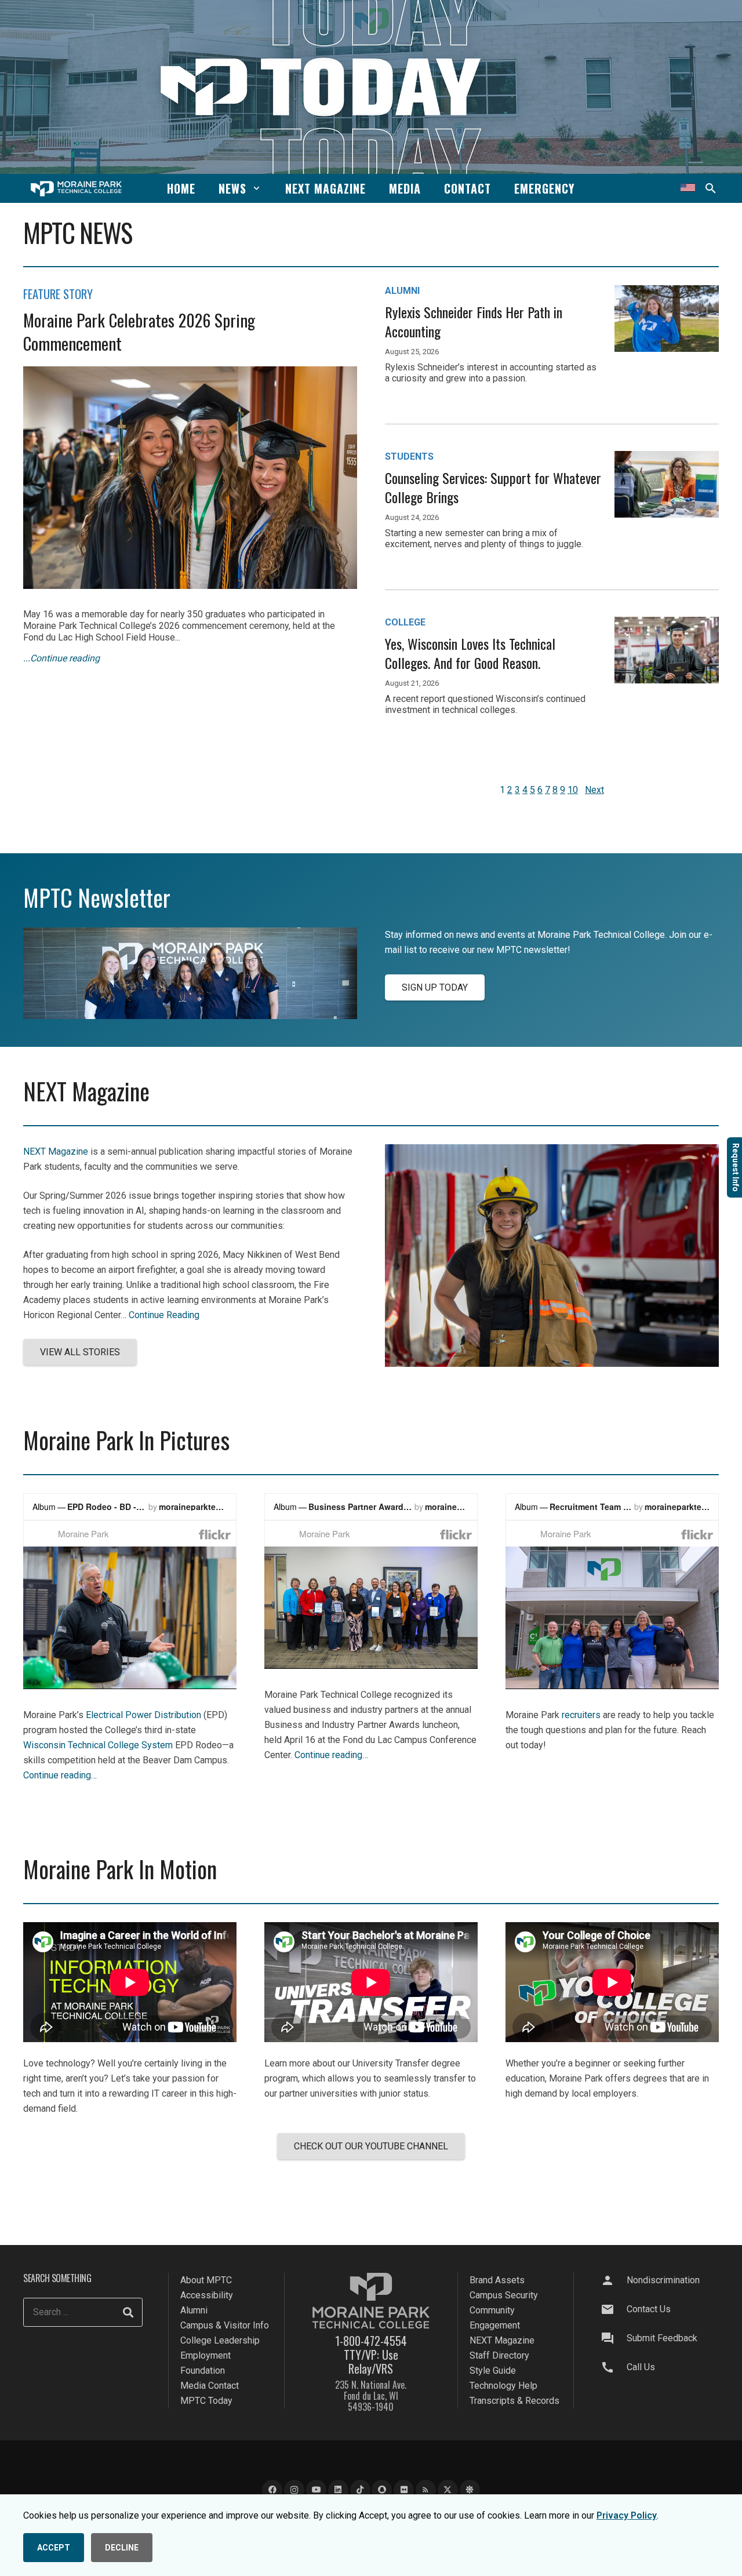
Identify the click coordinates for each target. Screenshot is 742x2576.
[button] (257, 188)
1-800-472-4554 (371, 2341)
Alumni (194, 2310)
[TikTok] (360, 2491)
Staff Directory (499, 2355)
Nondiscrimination (663, 2280)
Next (594, 790)
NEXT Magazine (56, 1151)
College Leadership (220, 2340)
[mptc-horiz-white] (76, 189)
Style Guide (493, 2371)
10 (573, 790)
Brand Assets (497, 2280)
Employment (205, 2355)
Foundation (203, 2371)
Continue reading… (60, 1775)
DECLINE (122, 2548)
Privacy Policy (627, 2515)
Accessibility (207, 2295)
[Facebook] (272, 2491)
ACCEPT (54, 2548)
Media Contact (210, 2386)
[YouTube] (316, 2491)
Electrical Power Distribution (143, 1715)
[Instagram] (294, 2491)
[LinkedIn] (338, 2491)
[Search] (128, 2313)
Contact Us (649, 2309)
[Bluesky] (470, 2491)
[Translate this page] (688, 188)
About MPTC (206, 2280)
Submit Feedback (662, 2338)
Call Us (641, 2367)
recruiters (581, 1715)
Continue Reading (164, 1315)
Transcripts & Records (514, 2401)
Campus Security (504, 2295)
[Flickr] (404, 2491)
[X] (448, 2491)
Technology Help (503, 2386)
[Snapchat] (382, 2491)
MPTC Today (206, 2401)
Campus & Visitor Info (225, 2325)
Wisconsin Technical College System (98, 1745)
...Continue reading (61, 658)
